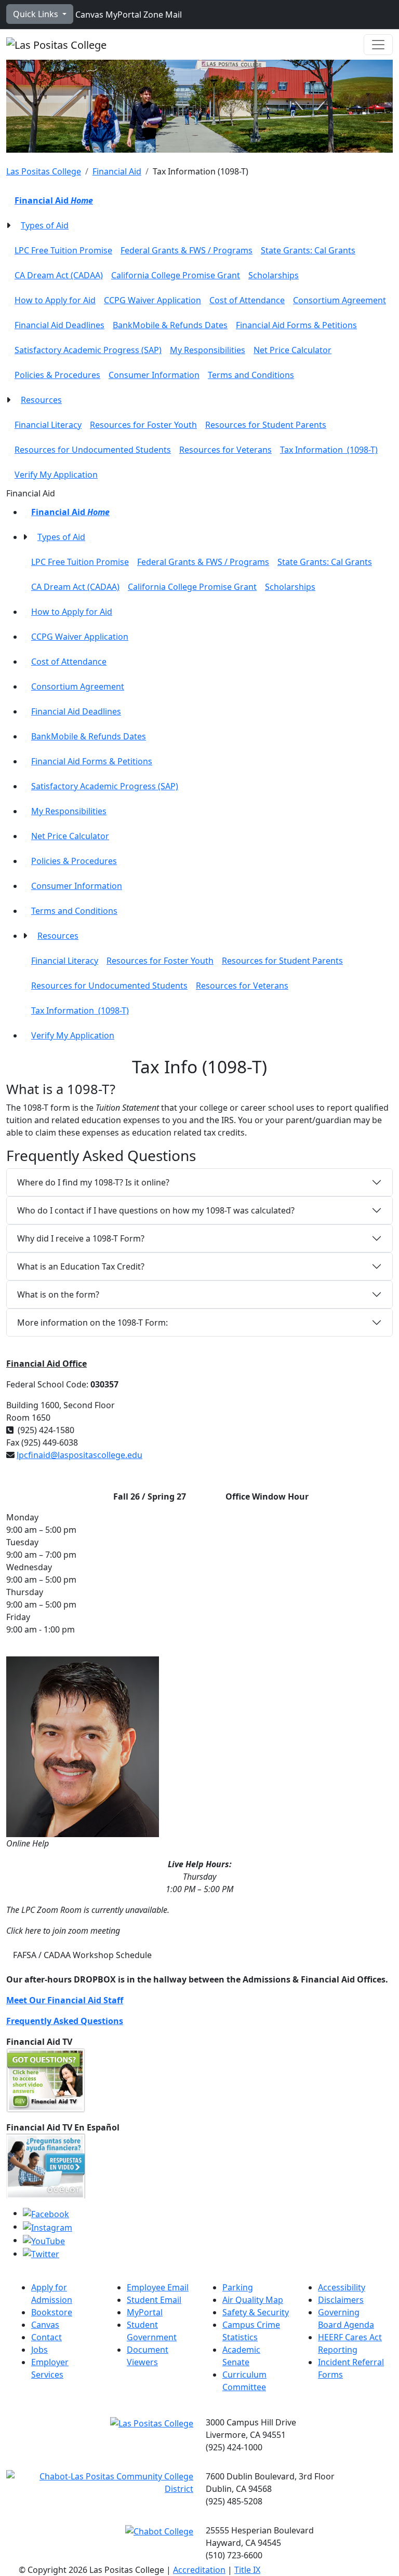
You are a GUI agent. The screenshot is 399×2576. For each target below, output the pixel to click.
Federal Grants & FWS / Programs (187, 250)
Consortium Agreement (340, 300)
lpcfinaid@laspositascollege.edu (79, 1455)
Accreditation (199, 2570)
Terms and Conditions (251, 375)
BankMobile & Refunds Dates (170, 325)
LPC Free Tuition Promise (63, 250)
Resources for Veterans (225, 450)
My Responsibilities (208, 350)
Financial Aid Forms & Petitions (296, 325)
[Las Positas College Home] (56, 45)
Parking (238, 2287)
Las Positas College (44, 171)
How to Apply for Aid (55, 300)
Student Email (154, 2300)
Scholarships (274, 275)
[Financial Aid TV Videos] (46, 2080)
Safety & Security (256, 2312)
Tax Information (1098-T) (329, 450)
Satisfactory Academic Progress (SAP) (88, 350)
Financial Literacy (48, 425)
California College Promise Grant (176, 275)
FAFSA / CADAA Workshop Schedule (82, 1955)
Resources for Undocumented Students (93, 450)
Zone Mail (162, 15)
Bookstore (52, 2312)
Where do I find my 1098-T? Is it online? (93, 1182)
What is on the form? (59, 1294)
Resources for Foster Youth (143, 425)
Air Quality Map (253, 2300)
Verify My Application (56, 475)
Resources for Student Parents (266, 425)
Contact (46, 2337)
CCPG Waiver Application (152, 300)
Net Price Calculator (292, 350)
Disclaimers (341, 2300)
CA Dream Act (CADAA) (59, 275)
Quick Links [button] (37, 14)
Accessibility (342, 2287)
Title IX (247, 2570)
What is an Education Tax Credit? (82, 1266)
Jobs (39, 2350)
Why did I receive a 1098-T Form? (81, 1238)
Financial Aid (117, 171)
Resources (41, 400)
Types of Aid (45, 225)
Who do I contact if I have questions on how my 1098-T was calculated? (156, 1210)
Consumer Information (154, 375)
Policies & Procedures (57, 375)
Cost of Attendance (247, 300)
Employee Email (158, 2287)
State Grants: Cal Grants (308, 250)
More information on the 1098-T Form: (92, 1323)
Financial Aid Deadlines (59, 325)
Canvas (88, 15)
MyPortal (122, 15)
